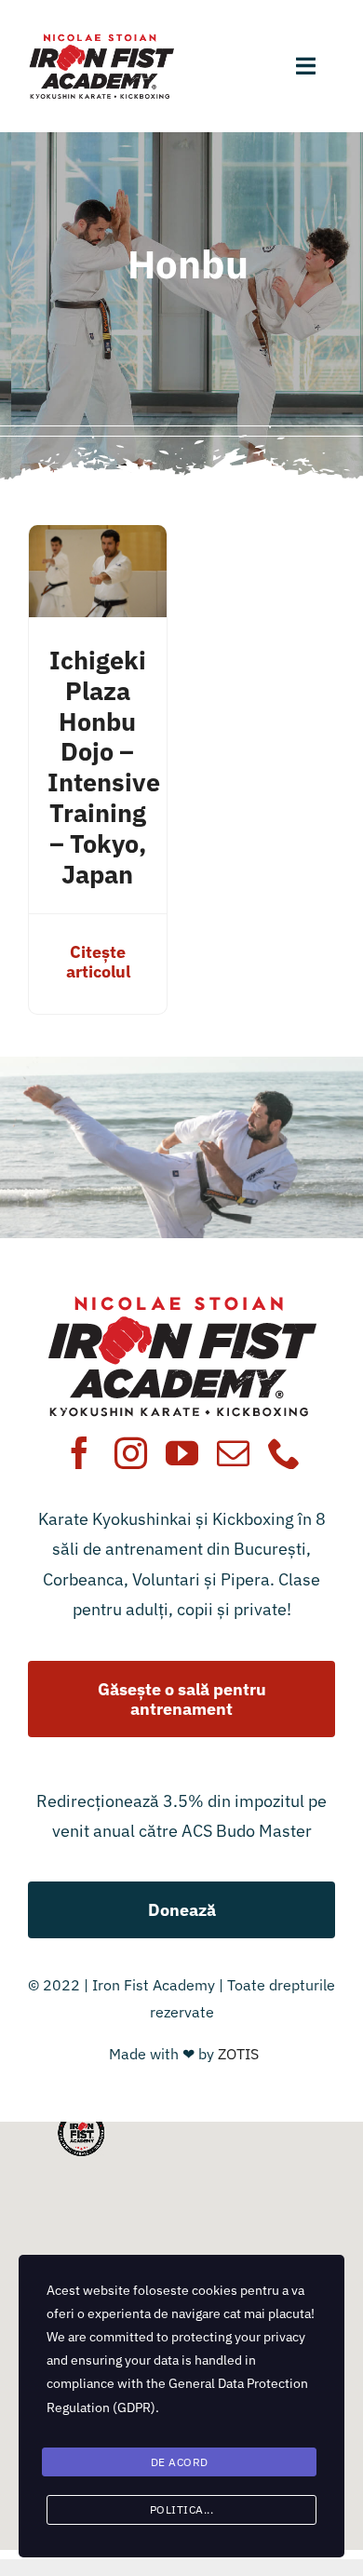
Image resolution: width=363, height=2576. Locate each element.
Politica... (182, 2509)
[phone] (284, 1453)
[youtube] (182, 1453)
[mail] (233, 1453)
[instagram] (131, 1453)
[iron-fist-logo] (101, 40)
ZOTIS (238, 2054)
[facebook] (80, 1453)
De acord (180, 2462)
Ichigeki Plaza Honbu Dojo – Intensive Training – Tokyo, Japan (104, 767)
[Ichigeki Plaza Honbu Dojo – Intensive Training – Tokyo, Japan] (98, 539)
